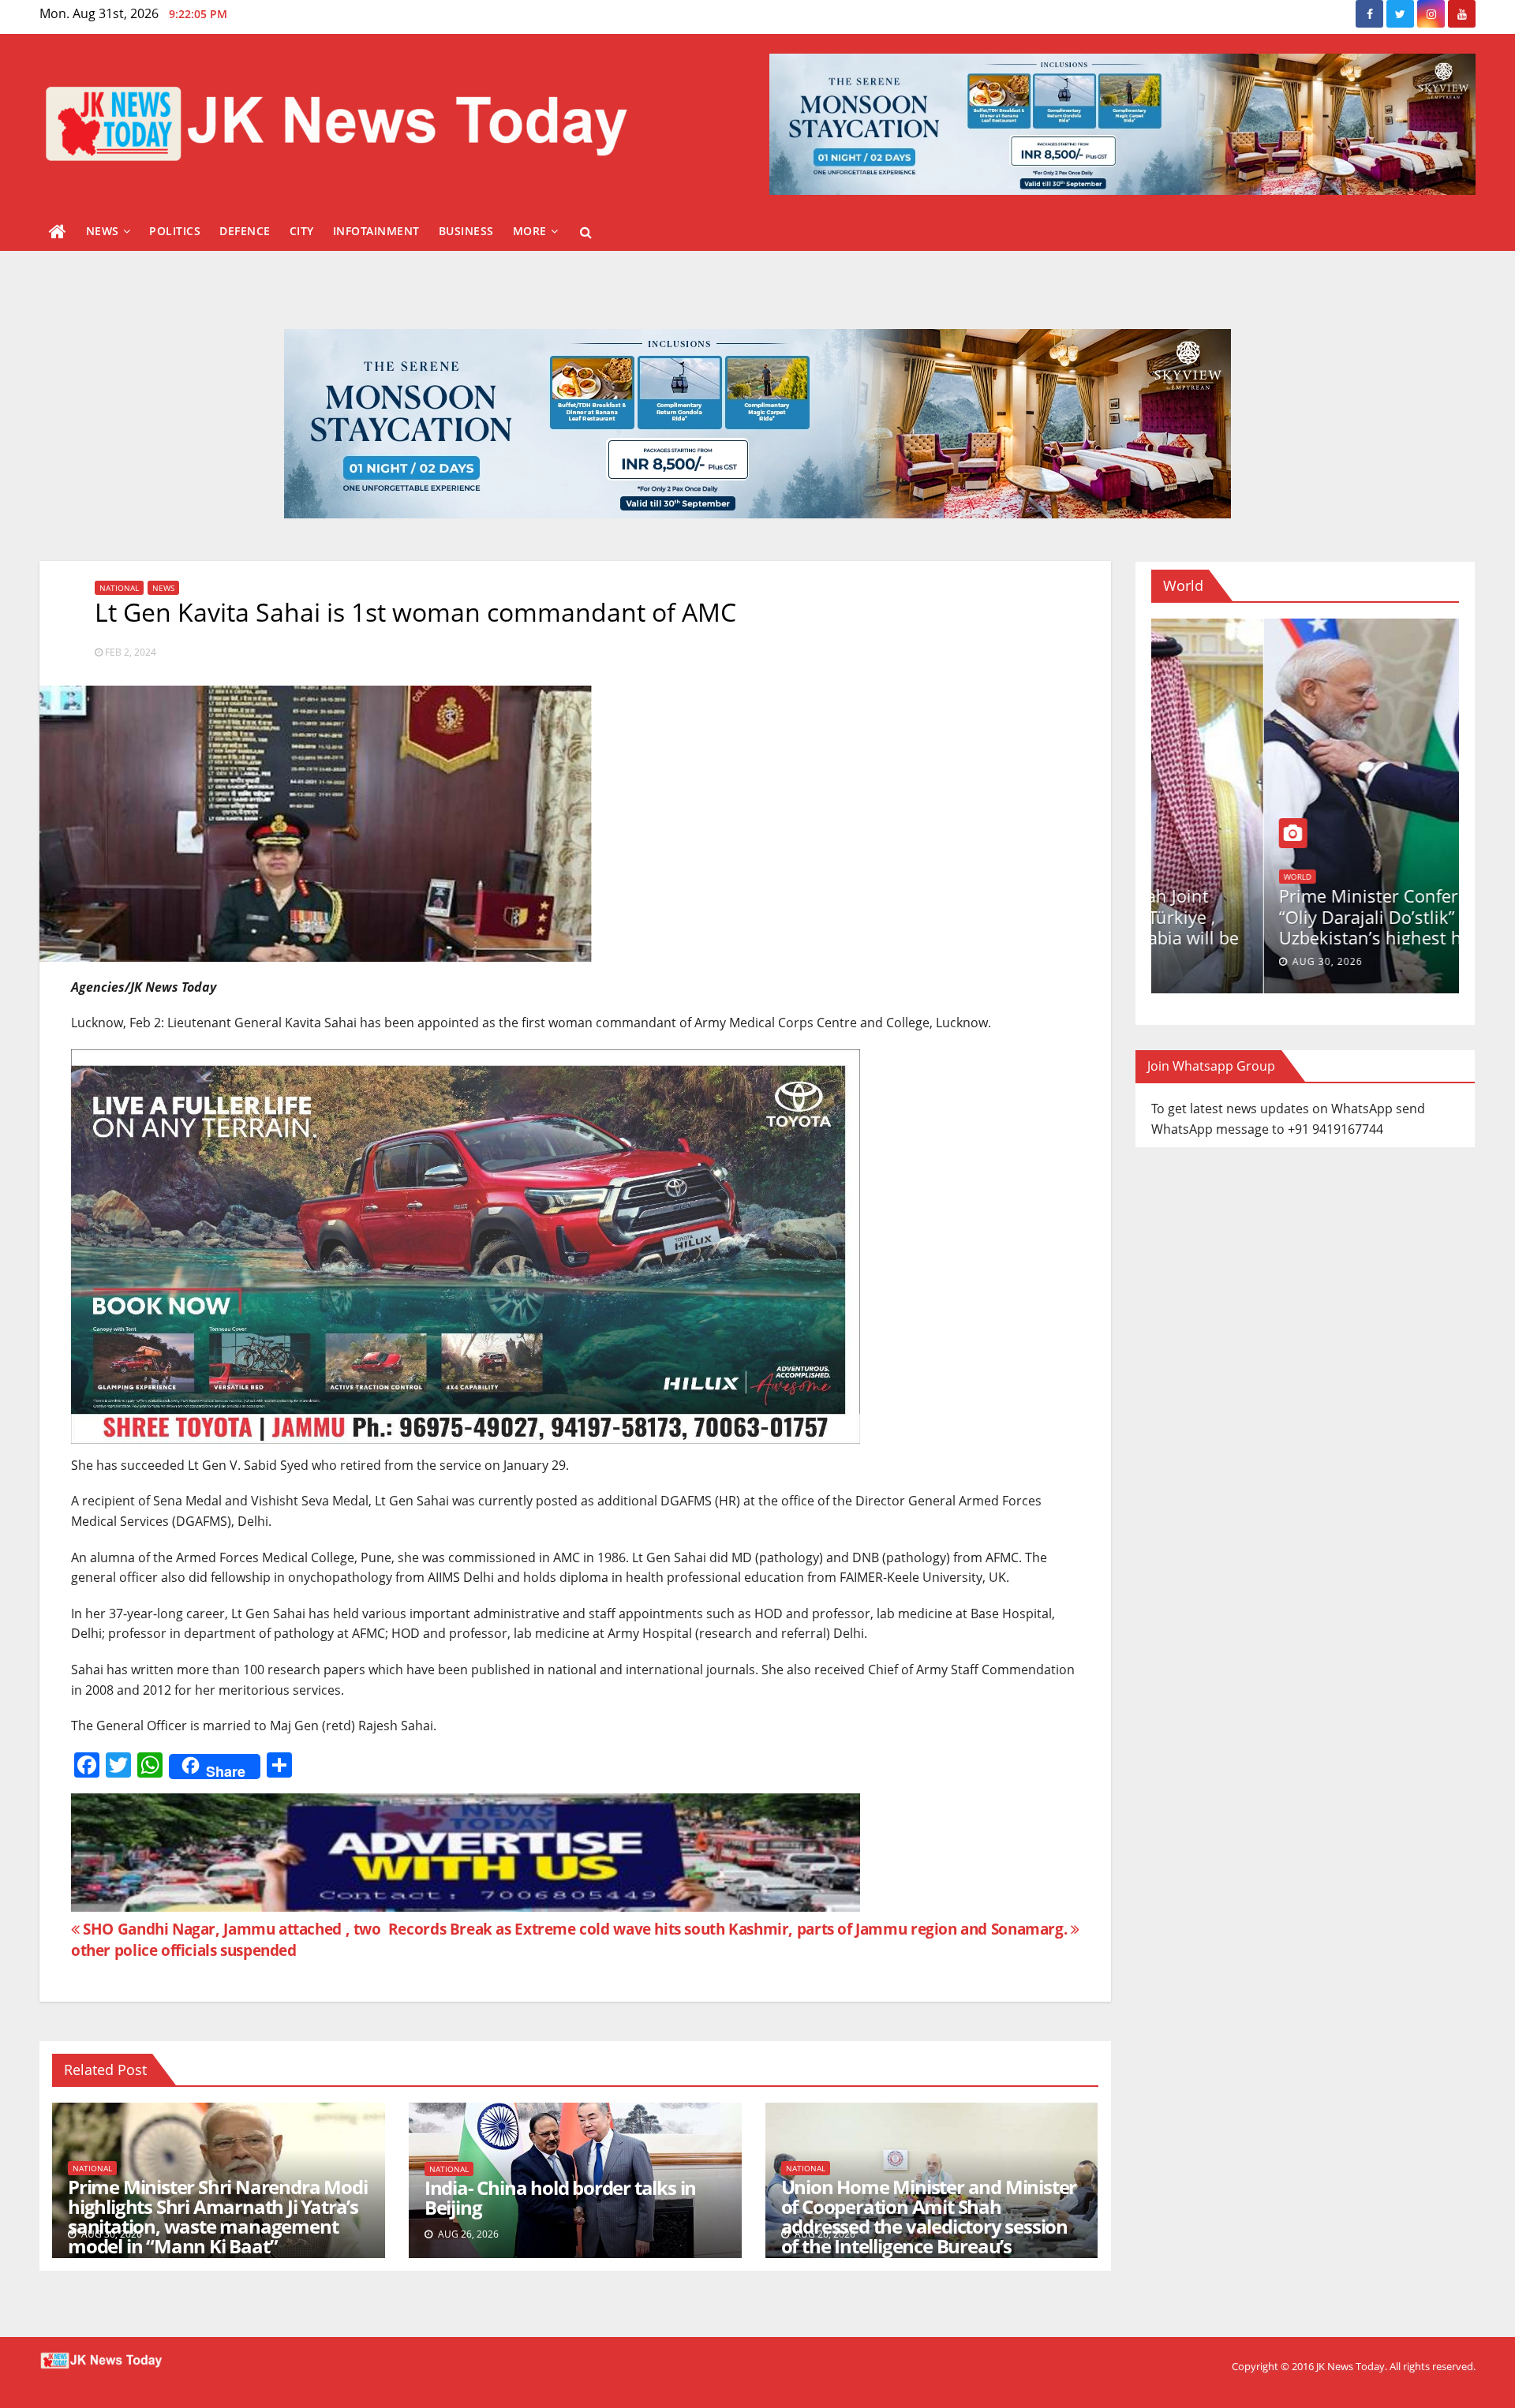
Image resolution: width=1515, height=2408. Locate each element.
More (530, 231)
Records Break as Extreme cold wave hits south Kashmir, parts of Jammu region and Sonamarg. (729, 1929)
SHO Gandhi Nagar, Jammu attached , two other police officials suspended (226, 1939)
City (302, 231)
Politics (175, 231)
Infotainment (376, 231)
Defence (245, 231)
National (119, 588)
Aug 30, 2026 (1215, 961)
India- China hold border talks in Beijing (560, 2197)
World (1261, 877)
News (103, 231)
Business (466, 231)
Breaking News (1202, 877)
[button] (586, 232)
